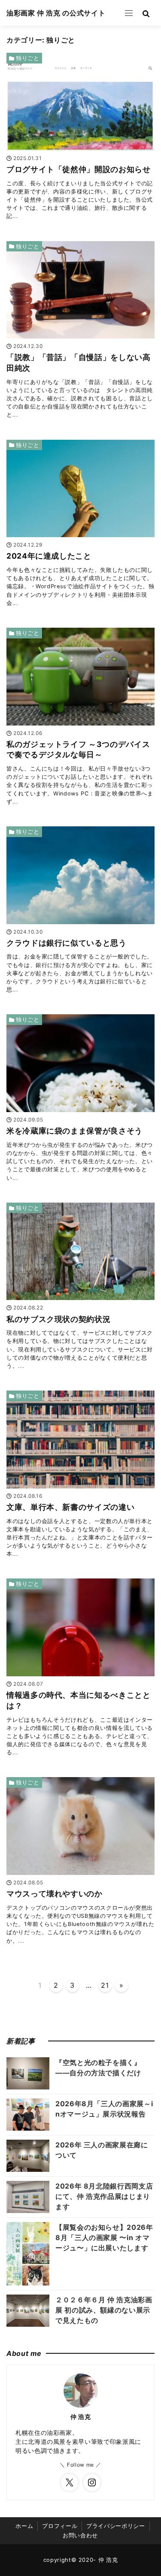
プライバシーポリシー (115, 2526)
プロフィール (60, 2526)
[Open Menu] (129, 13)
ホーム (24, 2526)
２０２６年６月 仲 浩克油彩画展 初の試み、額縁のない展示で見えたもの (104, 2310)
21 (105, 1985)
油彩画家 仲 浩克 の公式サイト (56, 13)
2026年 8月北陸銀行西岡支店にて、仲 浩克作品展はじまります (104, 2196)
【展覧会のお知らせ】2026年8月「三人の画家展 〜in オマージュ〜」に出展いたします (104, 2237)
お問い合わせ (80, 2535)
